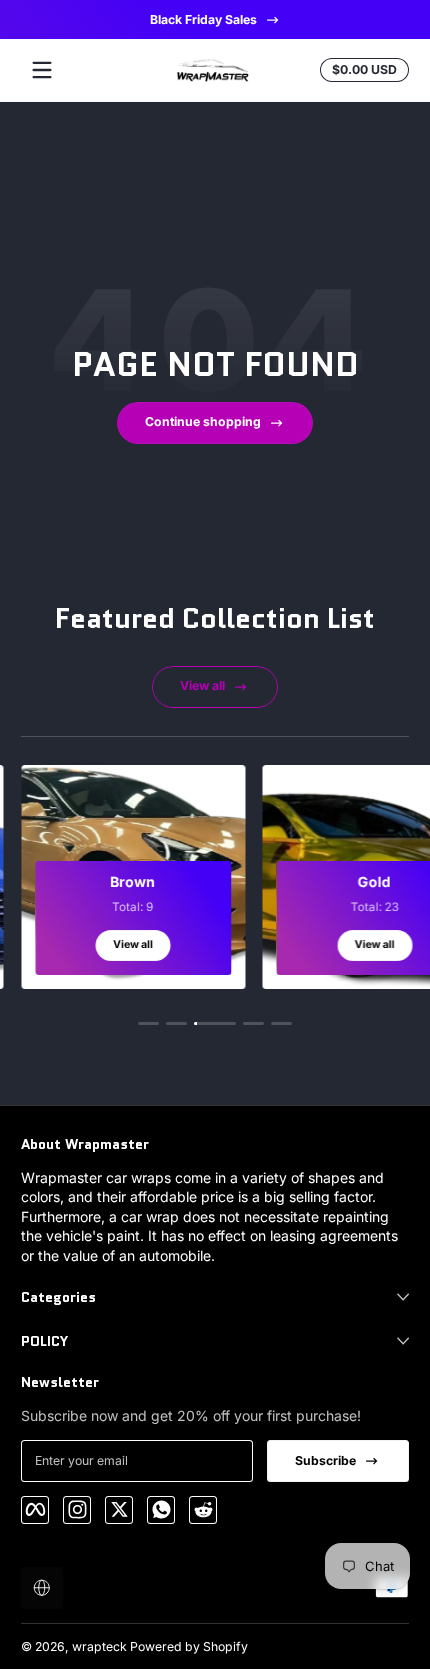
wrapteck (99, 1646)
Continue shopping (203, 421)
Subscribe (325, 1460)
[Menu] (42, 70)
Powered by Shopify (189, 1646)
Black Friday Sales (202, 19)
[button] (42, 1588)
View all (202, 685)
